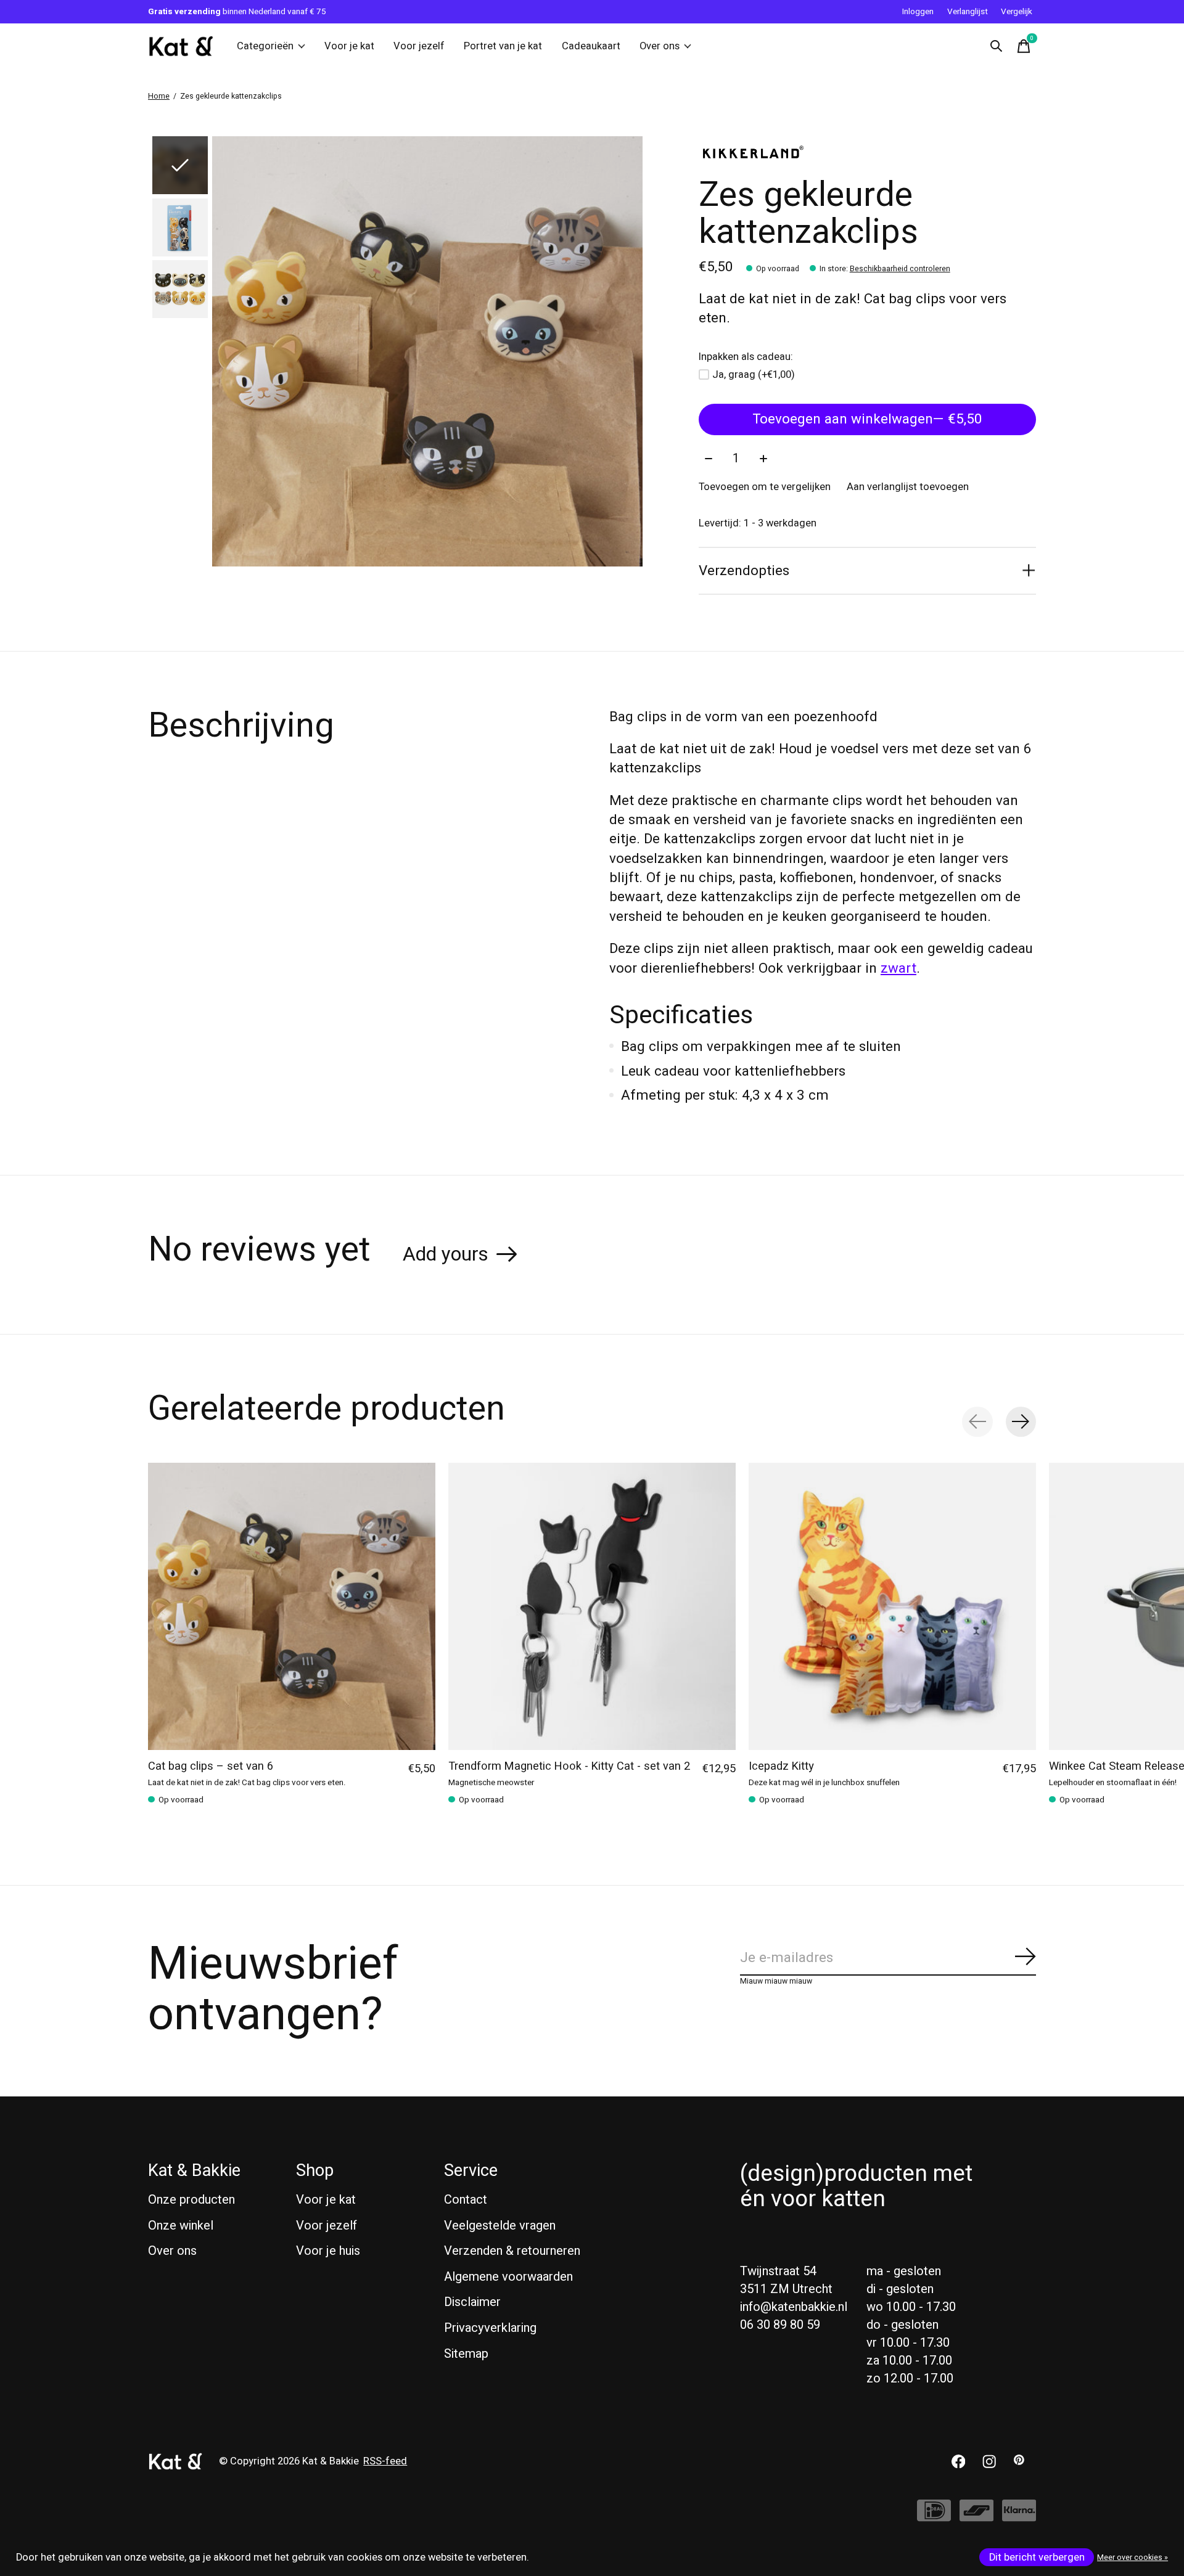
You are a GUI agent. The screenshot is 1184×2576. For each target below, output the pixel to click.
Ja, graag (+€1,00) (754, 375)
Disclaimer (472, 2302)
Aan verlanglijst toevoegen (908, 487)
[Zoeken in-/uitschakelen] (997, 46)
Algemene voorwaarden (508, 2277)
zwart (898, 968)
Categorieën (265, 46)
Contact (466, 2200)
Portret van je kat (503, 46)
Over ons (660, 46)
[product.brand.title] (867, 152)
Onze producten (191, 2200)
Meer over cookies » (1133, 2558)
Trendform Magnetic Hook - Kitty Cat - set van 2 (569, 1766)
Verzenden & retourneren (512, 2251)
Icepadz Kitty (781, 1766)
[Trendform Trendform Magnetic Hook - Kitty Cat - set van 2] (592, 1606)
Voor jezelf (419, 46)
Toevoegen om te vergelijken (765, 487)
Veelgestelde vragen (500, 2226)
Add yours (446, 1254)
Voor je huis (328, 2251)
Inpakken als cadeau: (746, 357)
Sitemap (466, 2354)
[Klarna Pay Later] (1019, 2517)
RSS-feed (385, 2461)
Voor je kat (349, 46)
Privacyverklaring (490, 2328)
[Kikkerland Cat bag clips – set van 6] (292, 1606)
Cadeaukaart (591, 46)
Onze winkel (181, 2226)
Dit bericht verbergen (1037, 2558)
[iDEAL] (934, 2517)
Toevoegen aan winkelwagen (867, 419)
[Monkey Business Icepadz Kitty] (892, 1606)
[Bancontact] (976, 2517)
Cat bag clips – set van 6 (211, 1766)
